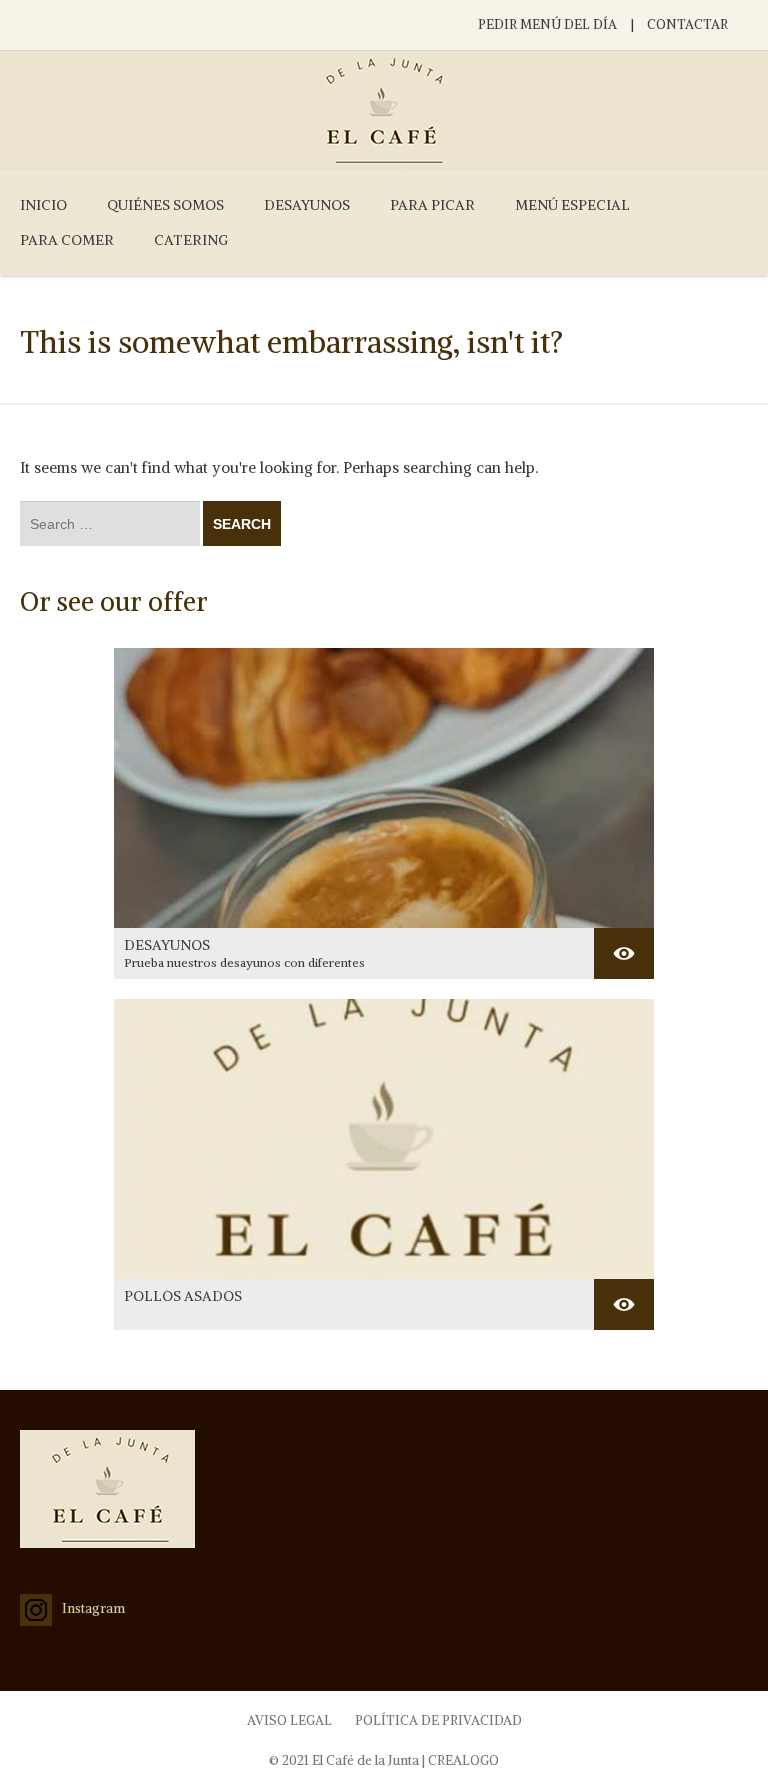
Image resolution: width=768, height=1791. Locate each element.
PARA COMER (67, 240)
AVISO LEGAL (289, 1720)
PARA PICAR (432, 205)
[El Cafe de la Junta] (384, 110)
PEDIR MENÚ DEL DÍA (547, 24)
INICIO (43, 205)
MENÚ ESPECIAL (572, 205)
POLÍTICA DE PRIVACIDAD (438, 1720)
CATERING (191, 240)
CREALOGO (463, 1760)
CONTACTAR (687, 24)
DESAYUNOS (307, 205)
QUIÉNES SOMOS (165, 205)
